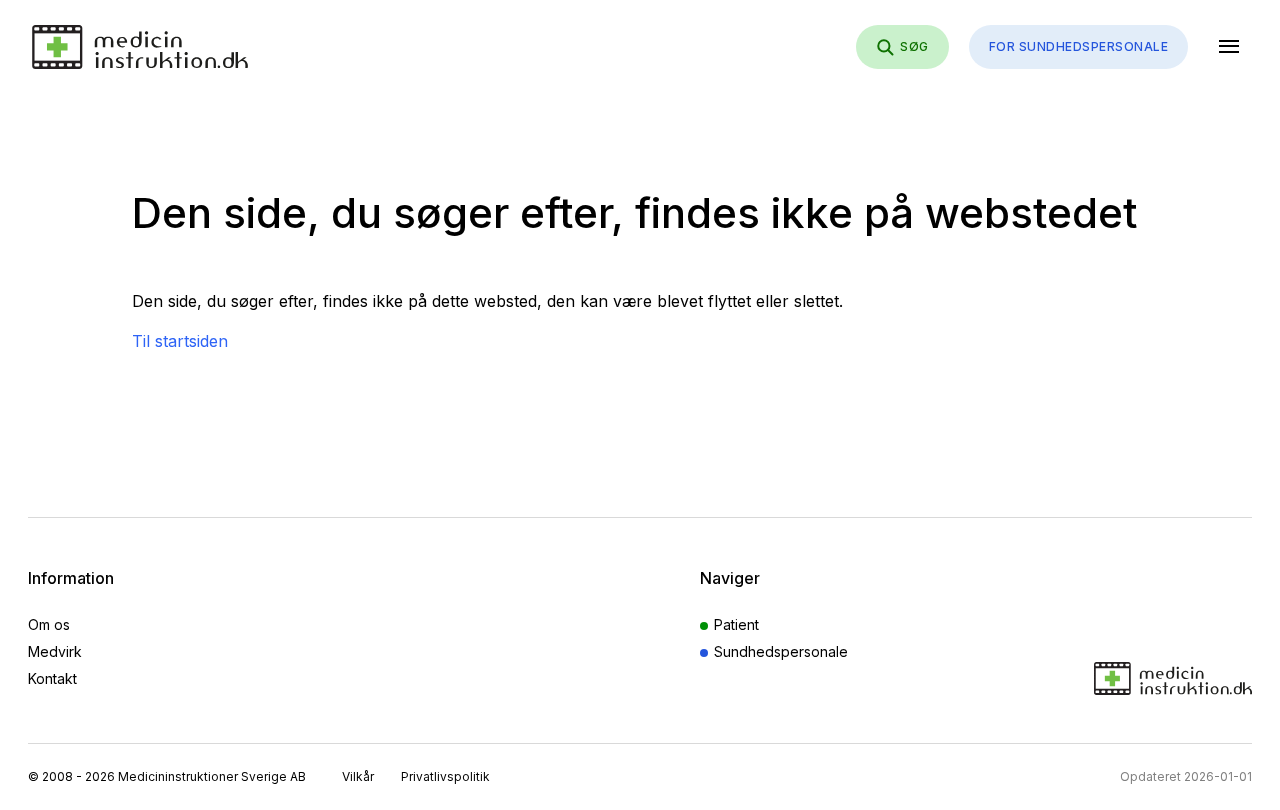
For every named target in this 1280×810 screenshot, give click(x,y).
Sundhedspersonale (781, 651)
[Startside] (140, 47)
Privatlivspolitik (445, 776)
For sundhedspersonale (1078, 46)
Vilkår (358, 776)
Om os (49, 624)
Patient (736, 624)
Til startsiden (180, 341)
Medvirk (55, 651)
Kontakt (52, 678)
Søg (914, 46)
